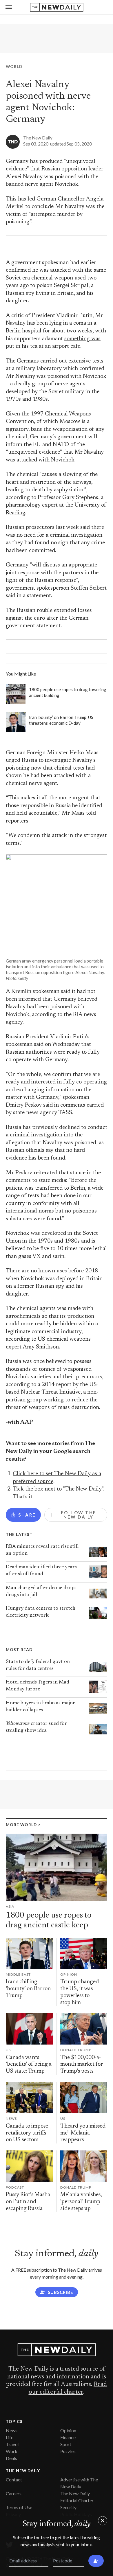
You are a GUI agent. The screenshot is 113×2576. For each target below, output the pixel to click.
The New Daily (38, 138)
